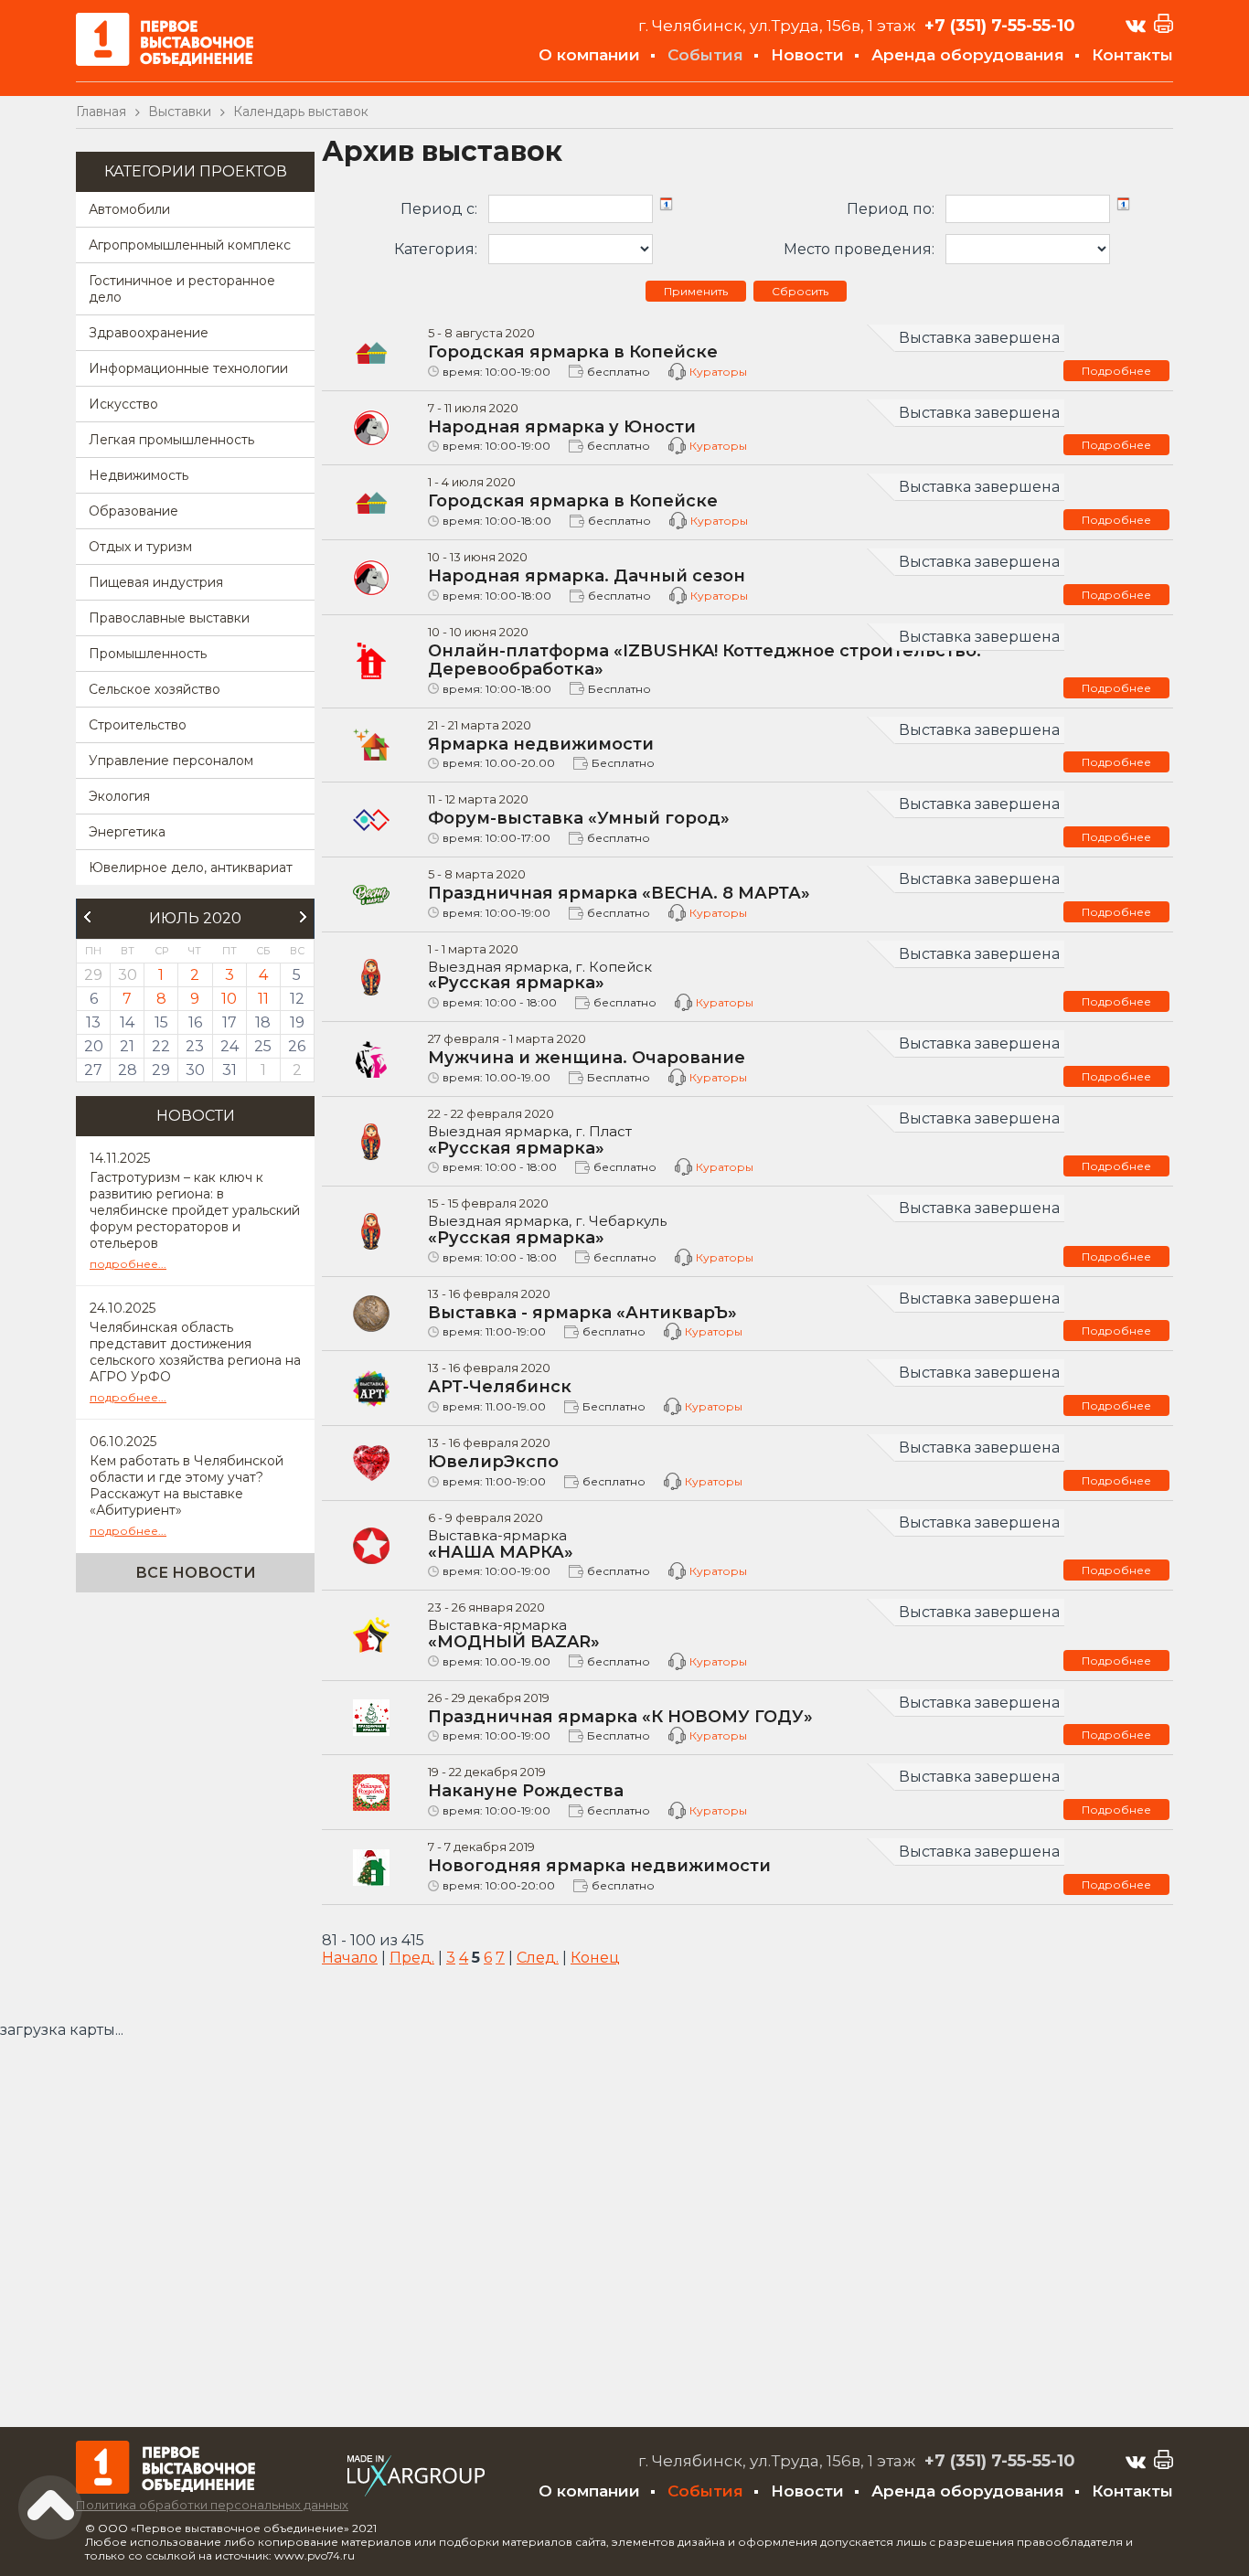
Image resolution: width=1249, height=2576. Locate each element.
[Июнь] (87, 917)
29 (161, 1070)
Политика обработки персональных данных (212, 2505)
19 (297, 1022)
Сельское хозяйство (155, 689)
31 (230, 1070)
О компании (589, 55)
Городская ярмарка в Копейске (573, 352)
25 (263, 1046)
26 (297, 1046)
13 (93, 1022)
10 (229, 999)
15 (161, 1022)
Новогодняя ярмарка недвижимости (599, 1866)
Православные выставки (169, 618)
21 (127, 1046)
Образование (133, 511)
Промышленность (148, 654)
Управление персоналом (171, 761)
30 (195, 1070)
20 (94, 1046)
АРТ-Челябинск (500, 1387)
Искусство (123, 404)
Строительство (138, 725)
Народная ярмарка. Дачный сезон (587, 576)
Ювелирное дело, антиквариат (191, 868)
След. (538, 1958)
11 (263, 999)
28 (128, 1070)
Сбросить (800, 291)
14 (127, 1022)
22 (161, 1046)
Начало (350, 1958)
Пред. (412, 1958)
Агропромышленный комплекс (190, 245)
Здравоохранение (149, 333)
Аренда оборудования (968, 55)
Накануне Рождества (526, 1791)
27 (93, 1070)
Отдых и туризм (140, 547)
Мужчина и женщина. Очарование (587, 1058)
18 (263, 1022)
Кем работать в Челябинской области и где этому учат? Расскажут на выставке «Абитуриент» (187, 1485)
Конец (595, 1958)
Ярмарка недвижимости (541, 744)
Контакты (1132, 55)
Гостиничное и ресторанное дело (182, 289)
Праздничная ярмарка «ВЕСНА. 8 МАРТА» (619, 893)
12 (297, 999)
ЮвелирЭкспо (493, 1462)
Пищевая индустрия (156, 582)
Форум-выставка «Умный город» (579, 818)
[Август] (304, 917)
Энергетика (127, 832)
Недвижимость (139, 475)
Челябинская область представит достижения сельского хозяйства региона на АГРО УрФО (195, 1352)
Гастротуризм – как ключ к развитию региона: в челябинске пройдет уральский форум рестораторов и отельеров (195, 1210)
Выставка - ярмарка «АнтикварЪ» (582, 1313)
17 (230, 1022)
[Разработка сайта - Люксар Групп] (416, 2491)
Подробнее (1116, 371)
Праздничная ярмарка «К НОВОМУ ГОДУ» (620, 1717)
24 (230, 1046)
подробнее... (128, 1264)
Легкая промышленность (171, 440)
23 (195, 1046)
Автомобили (129, 209)
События (705, 55)
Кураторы (718, 372)
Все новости (196, 1573)
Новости (807, 55)
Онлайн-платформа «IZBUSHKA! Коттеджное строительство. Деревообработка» (705, 660)
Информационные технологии (188, 368)
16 (195, 1022)
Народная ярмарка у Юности (562, 427)
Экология (119, 796)
